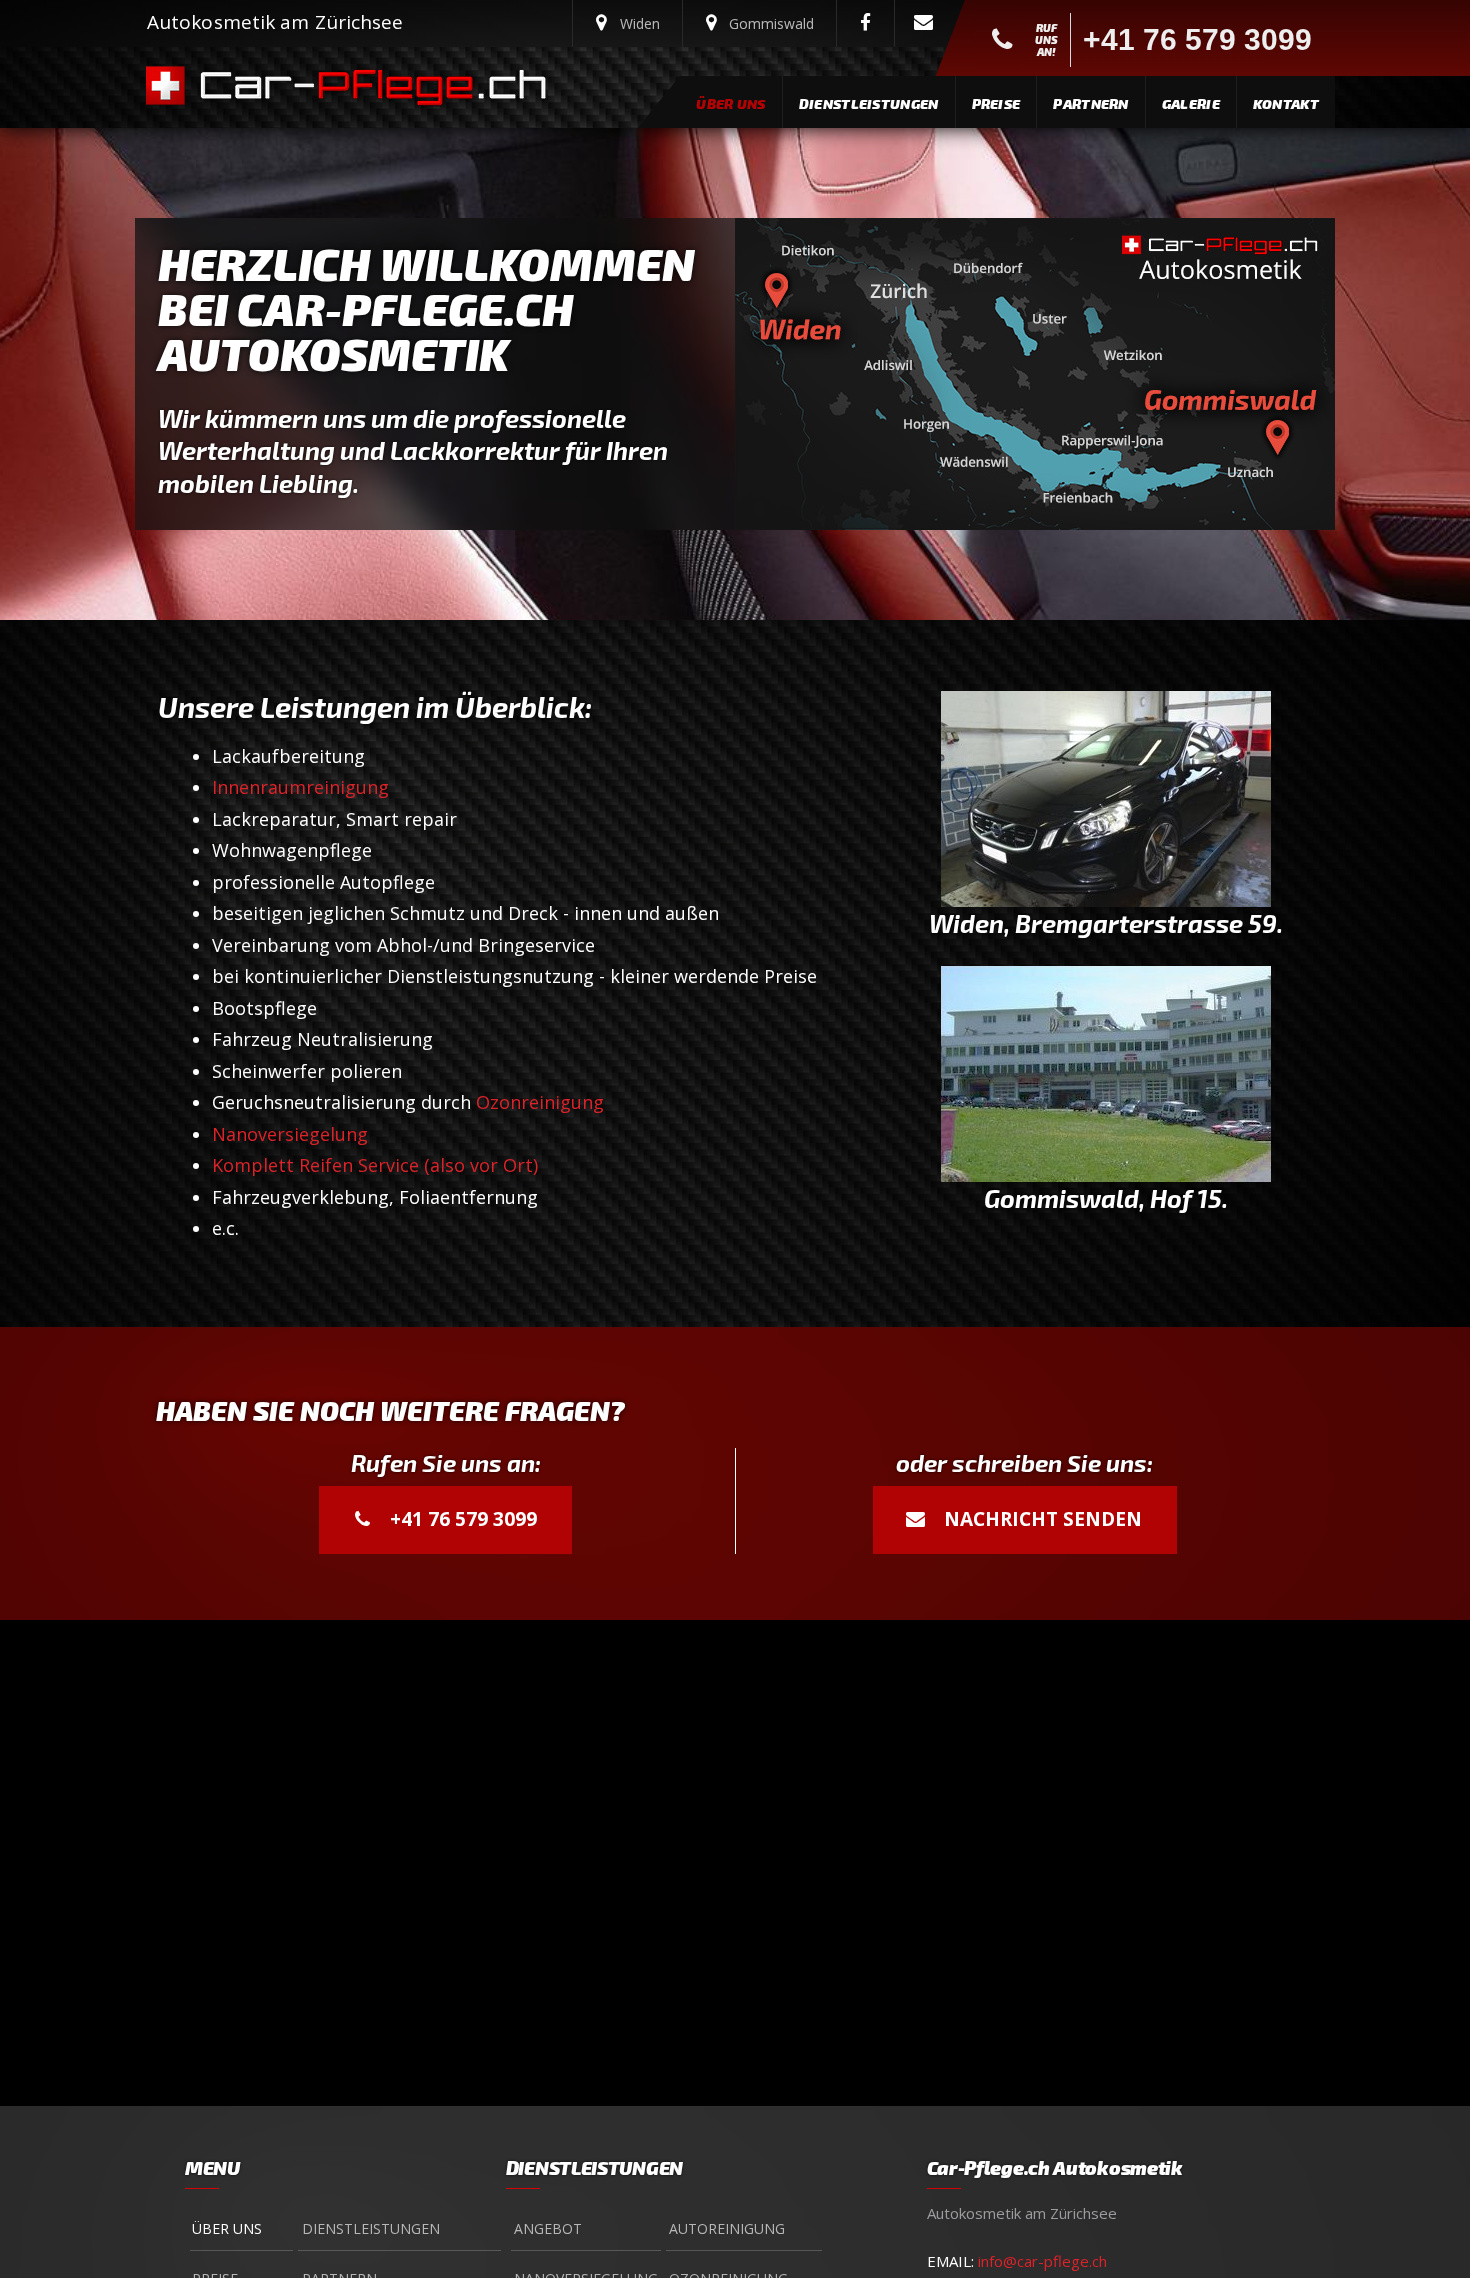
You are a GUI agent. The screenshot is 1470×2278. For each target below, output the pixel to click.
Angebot (548, 2228)
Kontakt (1286, 103)
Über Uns (730, 103)
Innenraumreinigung (300, 787)
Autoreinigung (727, 2228)
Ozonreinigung (540, 1102)
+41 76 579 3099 (461, 1519)
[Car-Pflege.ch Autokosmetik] (385, 87)
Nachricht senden (1040, 1519)
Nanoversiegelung (290, 1134)
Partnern (1090, 103)
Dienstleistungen (869, 103)
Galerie (1191, 103)
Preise (996, 103)
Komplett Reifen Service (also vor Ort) (375, 1165)
